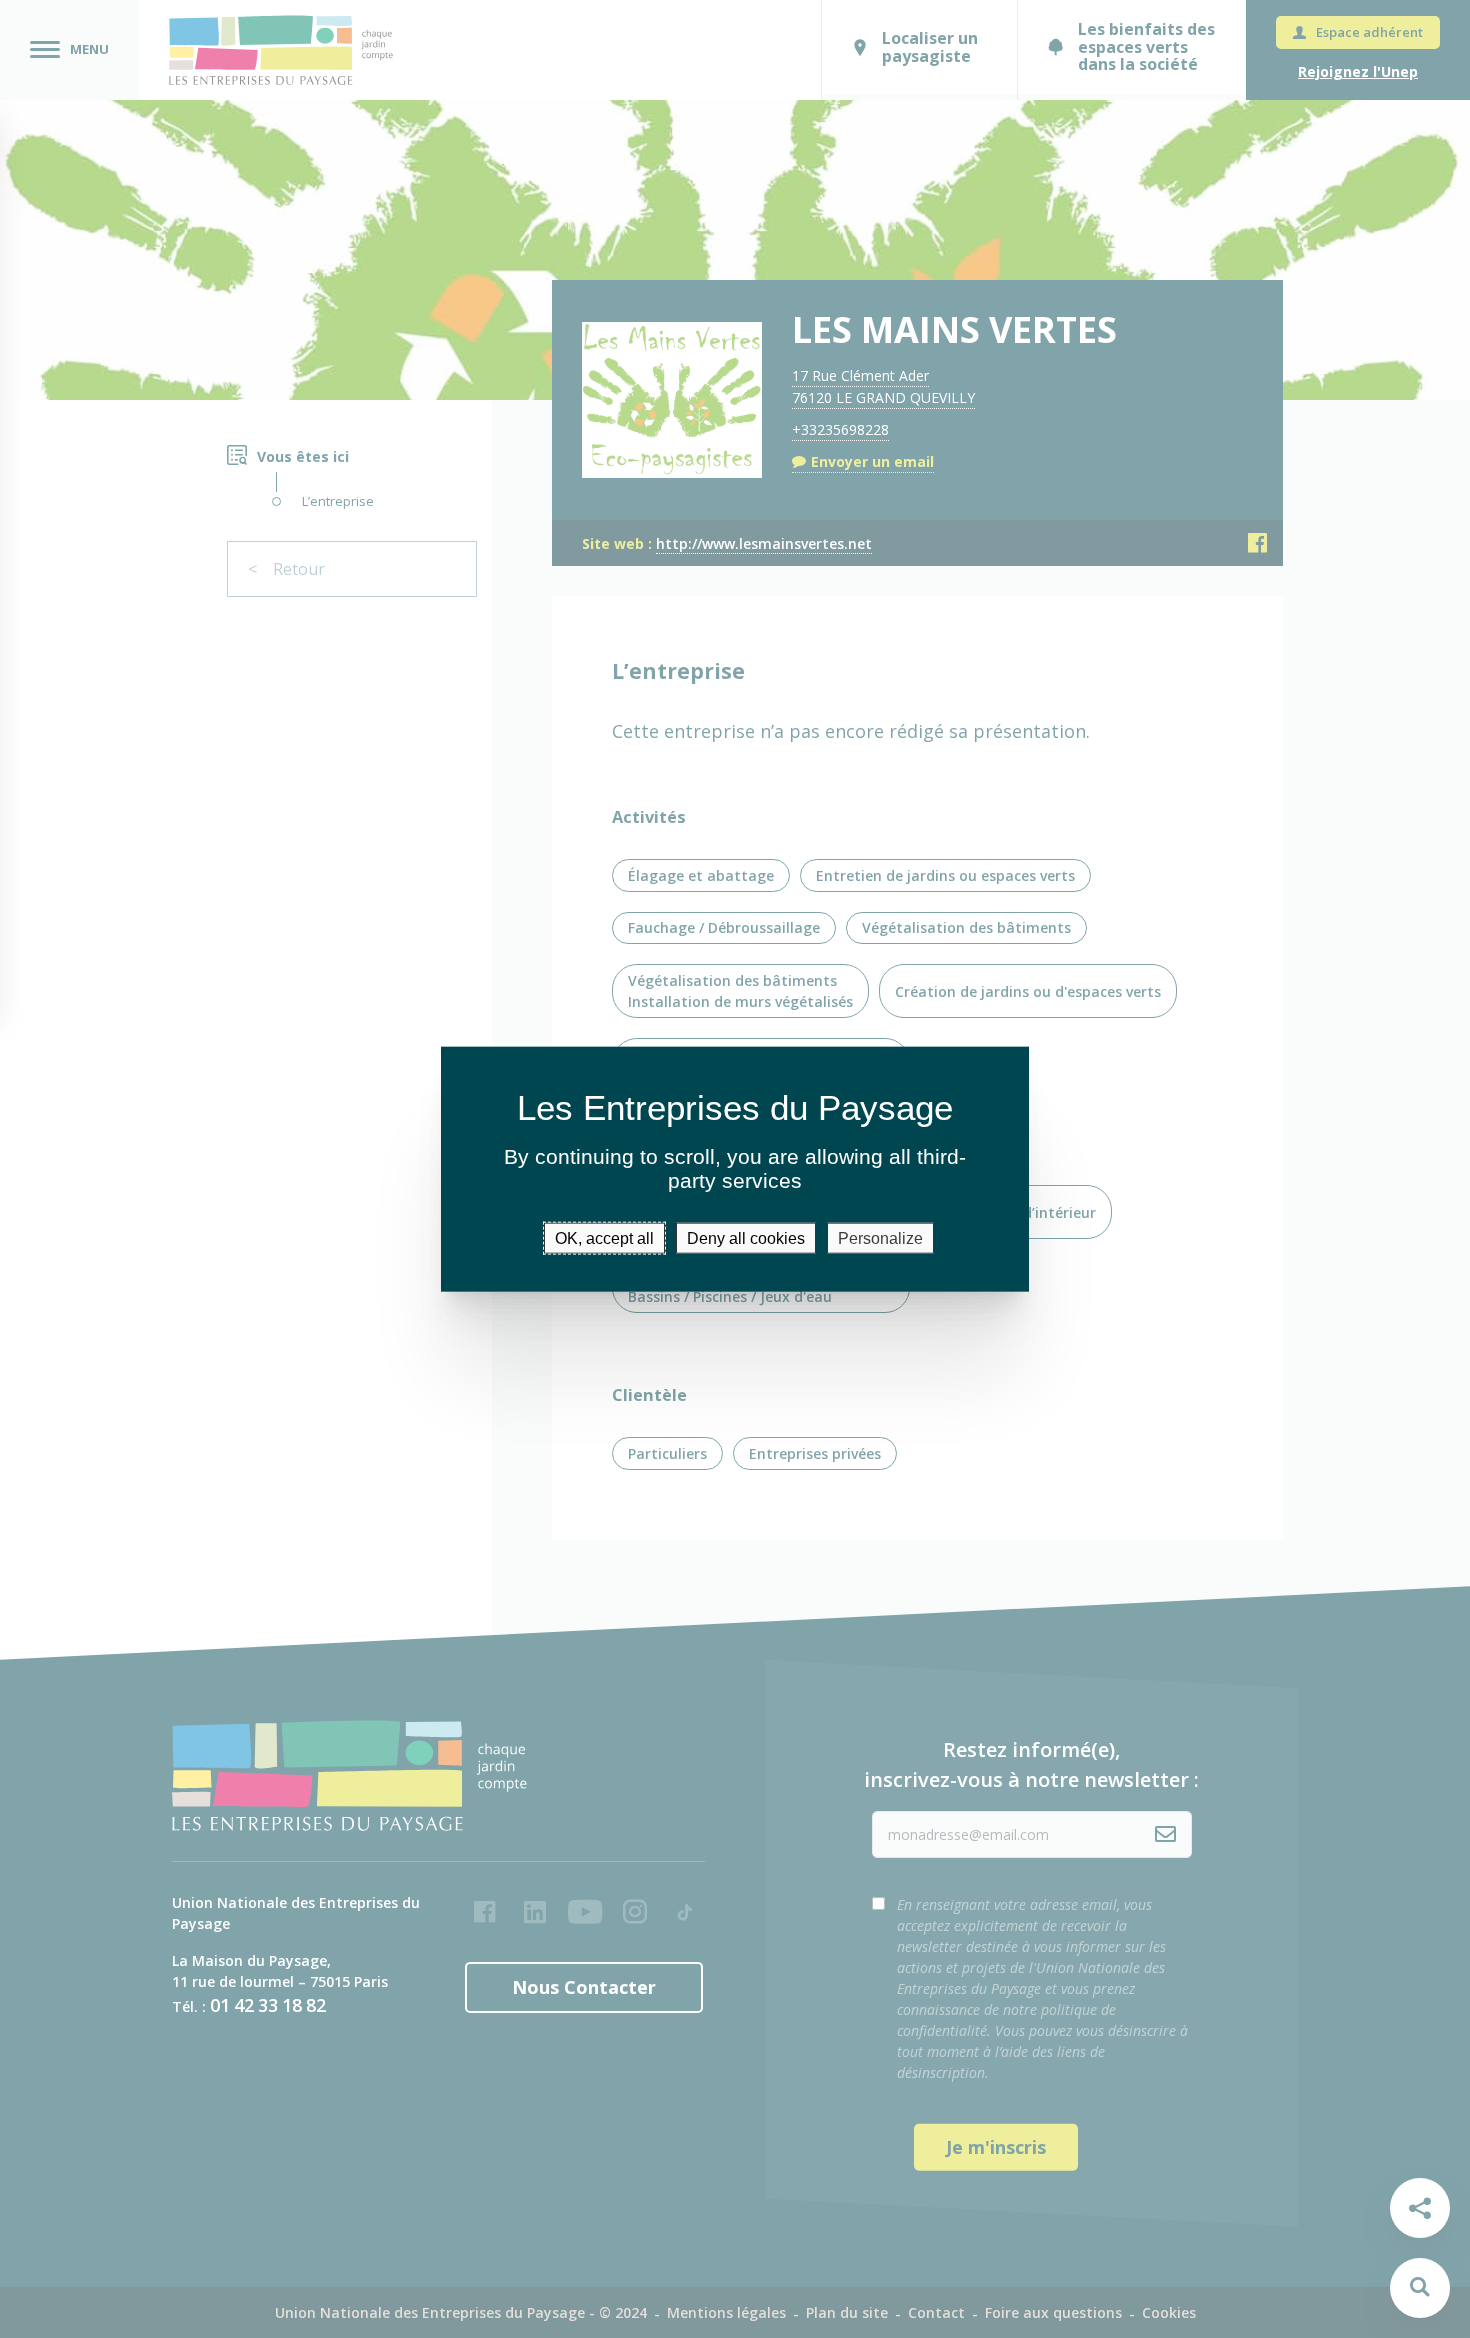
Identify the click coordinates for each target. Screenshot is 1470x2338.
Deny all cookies (746, 1237)
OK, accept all (604, 1237)
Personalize (880, 1237)
